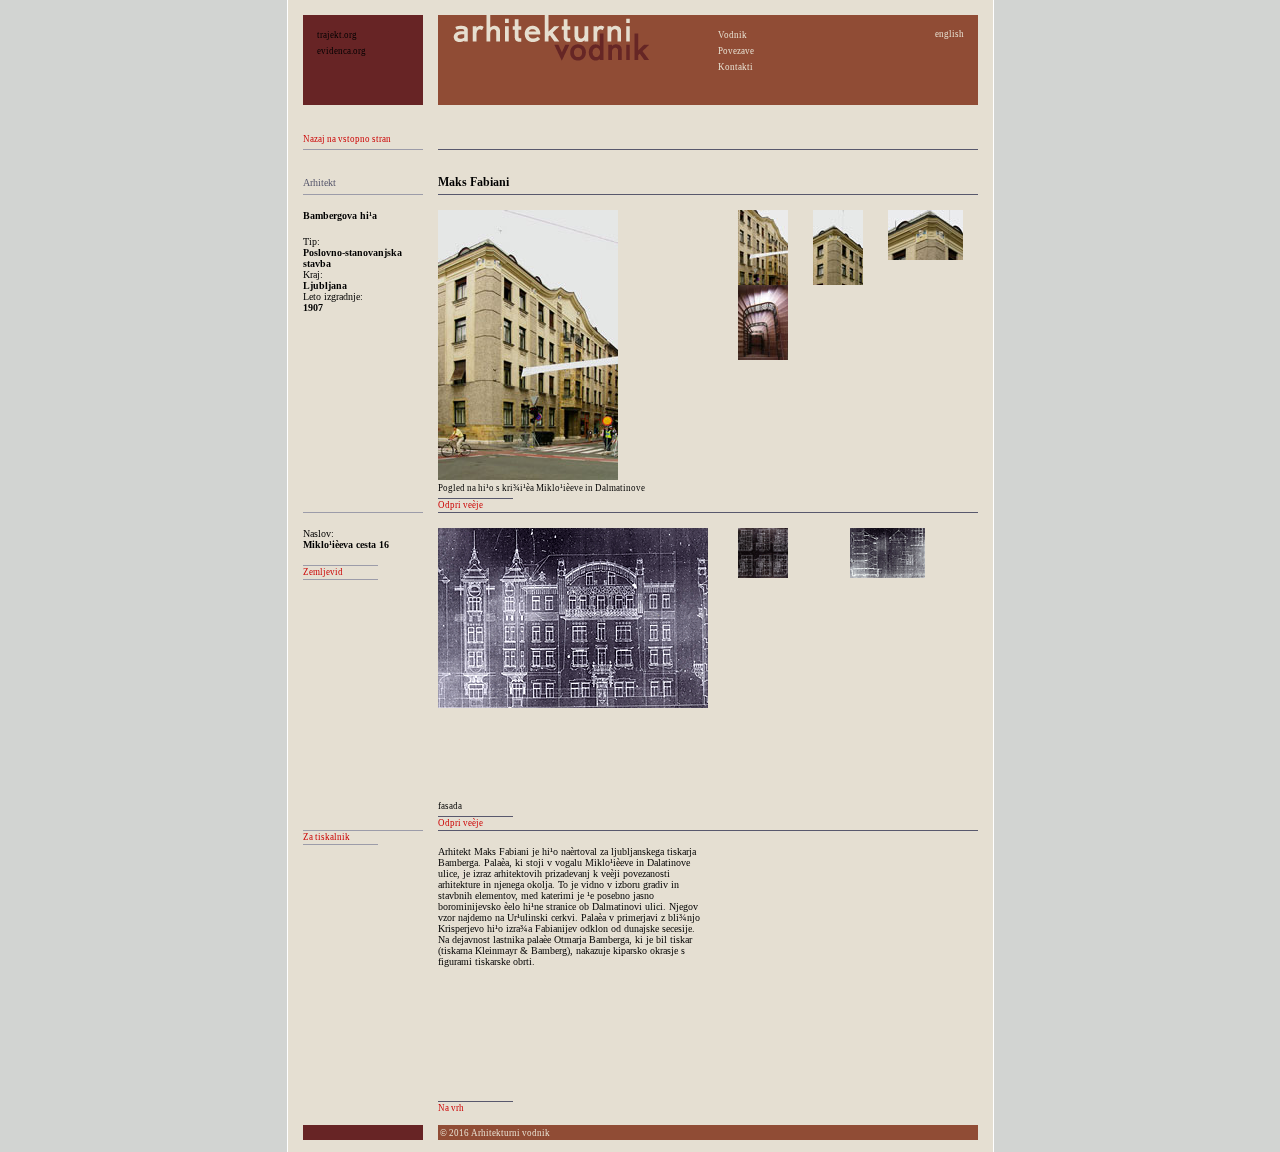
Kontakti (735, 67)
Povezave (736, 51)
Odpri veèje (460, 505)
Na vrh (451, 1108)
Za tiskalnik (326, 837)
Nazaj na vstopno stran (347, 139)
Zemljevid (323, 572)
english (949, 34)
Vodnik (732, 35)
